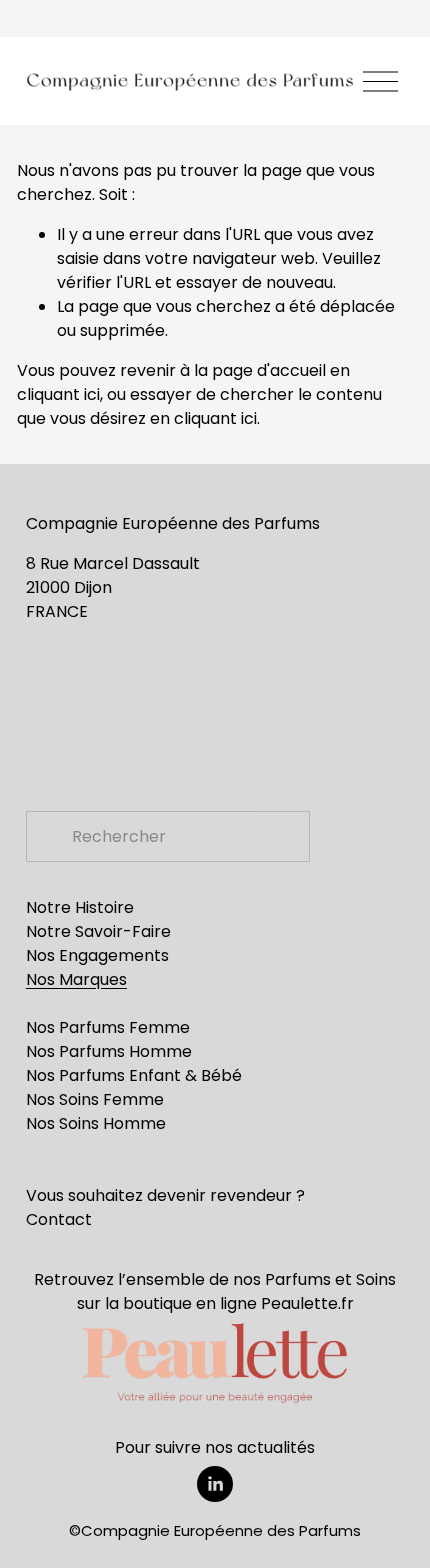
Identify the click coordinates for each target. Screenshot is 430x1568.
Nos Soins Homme (96, 1123)
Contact (59, 1219)
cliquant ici (58, 394)
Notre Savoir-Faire (98, 931)
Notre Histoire (80, 907)
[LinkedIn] (215, 1484)
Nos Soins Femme (95, 1099)
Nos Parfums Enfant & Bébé (134, 1075)
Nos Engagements (97, 955)
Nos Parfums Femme (108, 1027)
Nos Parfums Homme (109, 1051)
